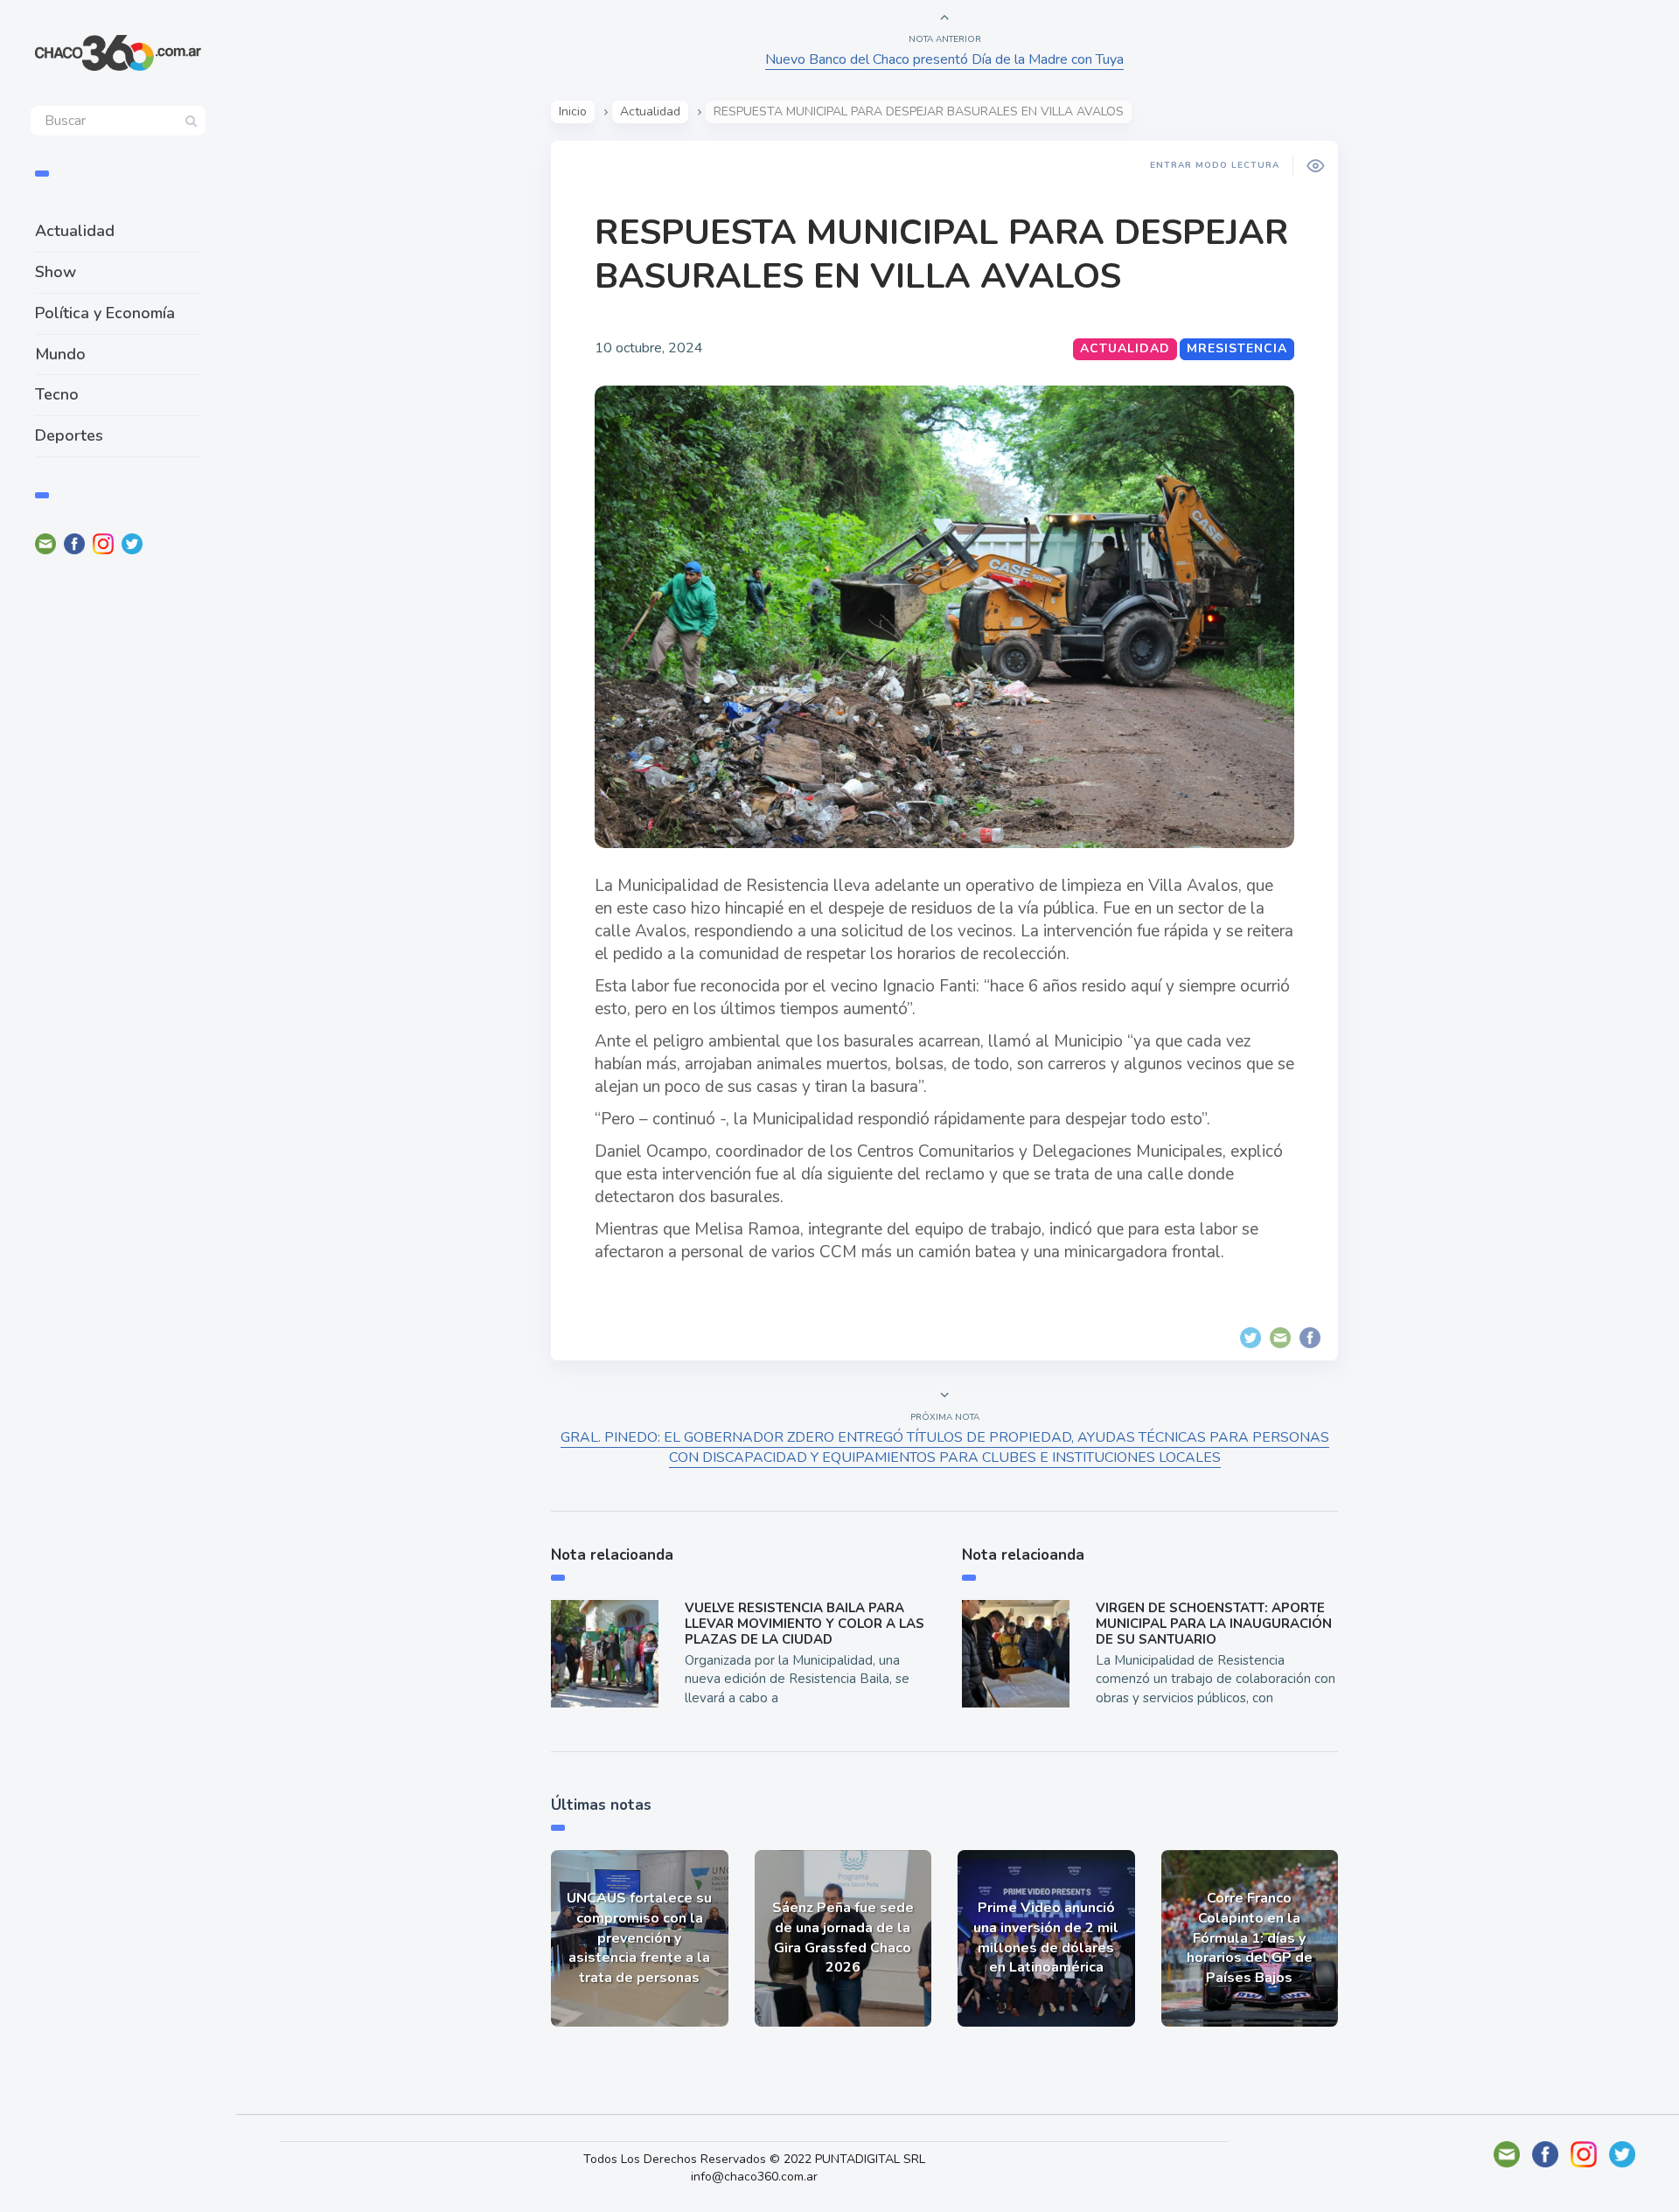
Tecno (57, 394)
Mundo (60, 354)
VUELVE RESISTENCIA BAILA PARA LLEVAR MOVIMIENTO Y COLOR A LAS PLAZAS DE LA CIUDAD (805, 1624)
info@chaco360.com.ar (754, 2177)
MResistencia (1237, 348)
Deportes (69, 435)
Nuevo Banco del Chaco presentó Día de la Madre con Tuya (944, 59)
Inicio (573, 111)
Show (56, 272)
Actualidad (75, 231)
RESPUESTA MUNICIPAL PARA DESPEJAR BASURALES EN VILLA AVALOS (942, 254)
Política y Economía (105, 313)
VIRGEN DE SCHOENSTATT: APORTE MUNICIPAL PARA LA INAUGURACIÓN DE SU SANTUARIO (1214, 1624)
